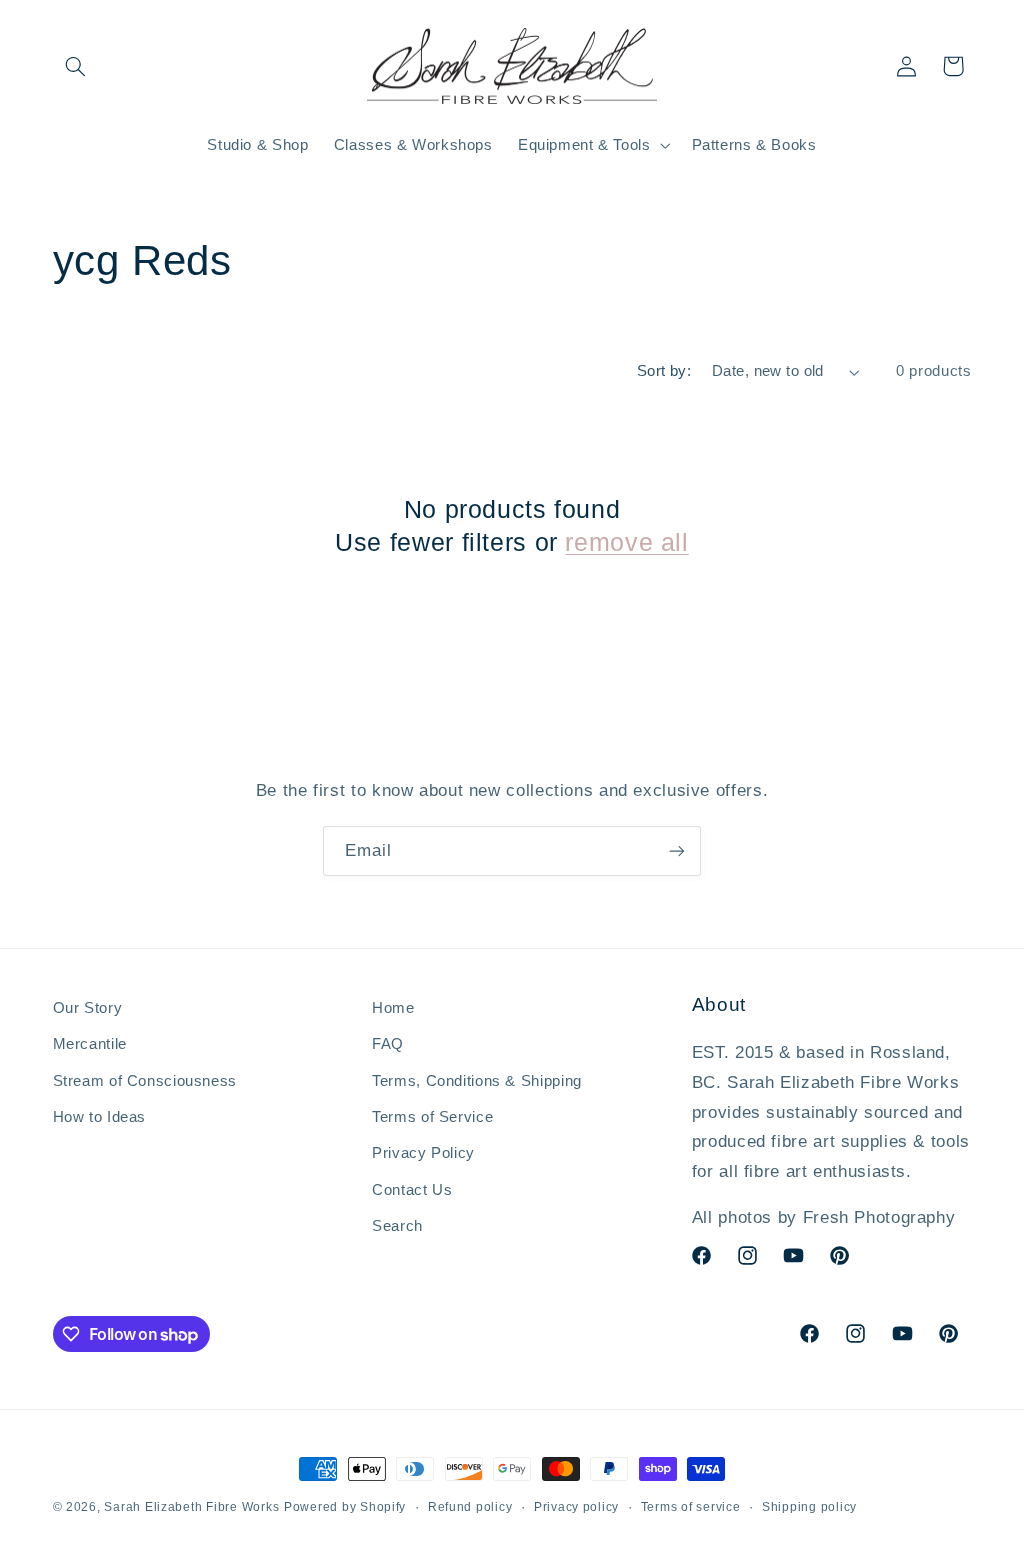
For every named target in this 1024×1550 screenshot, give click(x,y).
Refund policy (470, 1507)
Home (393, 1008)
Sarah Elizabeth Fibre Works (191, 1507)
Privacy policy (576, 1507)
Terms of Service (432, 1117)
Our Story (88, 1008)
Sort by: (664, 371)
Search (397, 1226)
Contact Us (412, 1190)
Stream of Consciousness (145, 1081)
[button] (76, 66)
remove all (626, 542)
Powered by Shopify (345, 1507)
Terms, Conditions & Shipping (477, 1081)
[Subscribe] (677, 850)
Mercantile (90, 1044)
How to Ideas (100, 1117)
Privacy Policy (423, 1153)
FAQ (388, 1044)
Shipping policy (809, 1507)
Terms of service (691, 1507)
